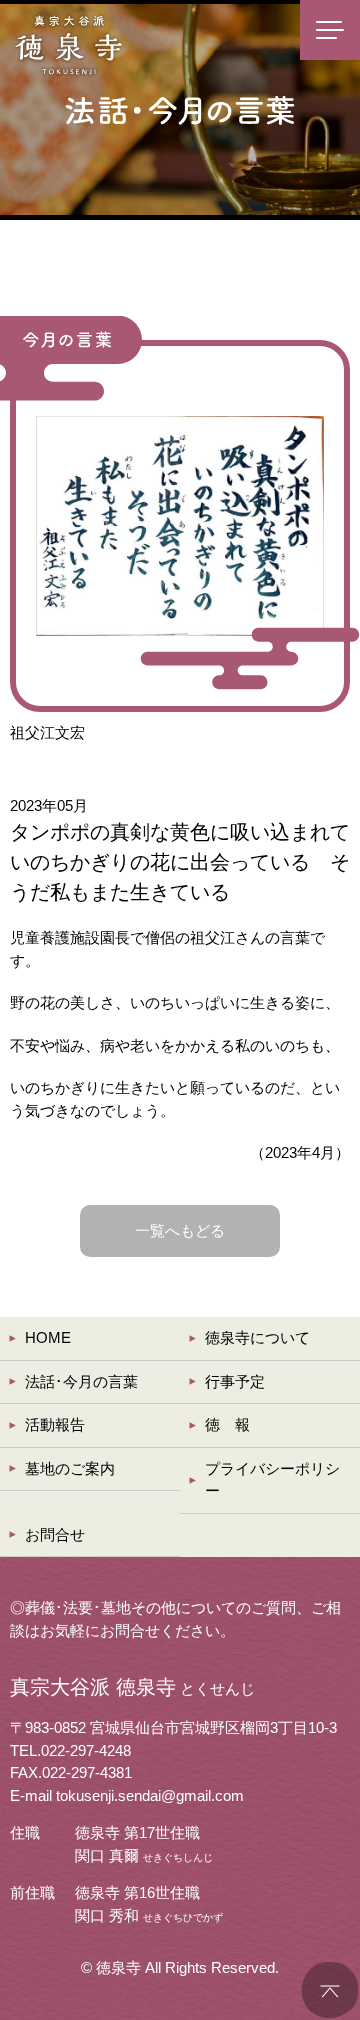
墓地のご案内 (70, 1468)
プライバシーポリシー (272, 1480)
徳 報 (227, 1424)
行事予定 (235, 1381)
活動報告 (55, 1424)
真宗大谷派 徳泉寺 (70, 45)
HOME (48, 1337)
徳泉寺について (257, 1337)
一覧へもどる (180, 1230)
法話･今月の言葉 (81, 1381)
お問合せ (55, 1534)
